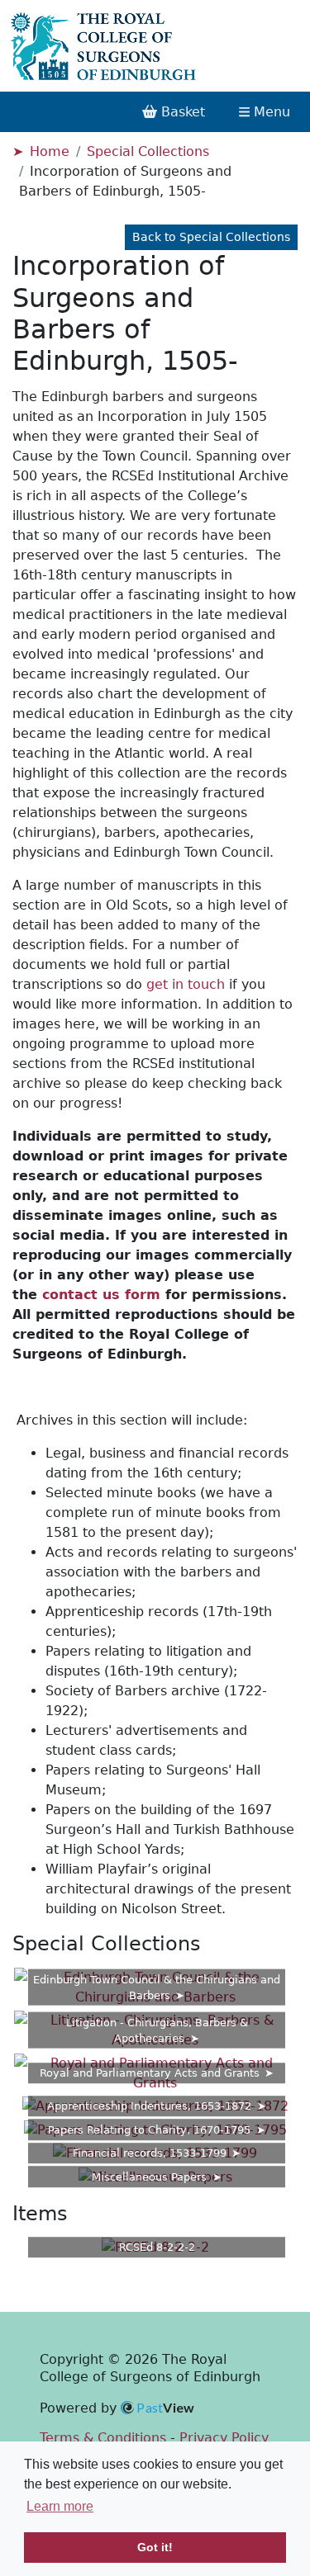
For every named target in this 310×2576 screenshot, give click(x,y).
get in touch (186, 984)
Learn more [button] (60, 2506)
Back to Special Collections (211, 237)
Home (50, 151)
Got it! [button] (155, 2547)
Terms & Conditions (103, 2438)
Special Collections (148, 151)
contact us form (101, 1295)
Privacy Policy (224, 2438)
